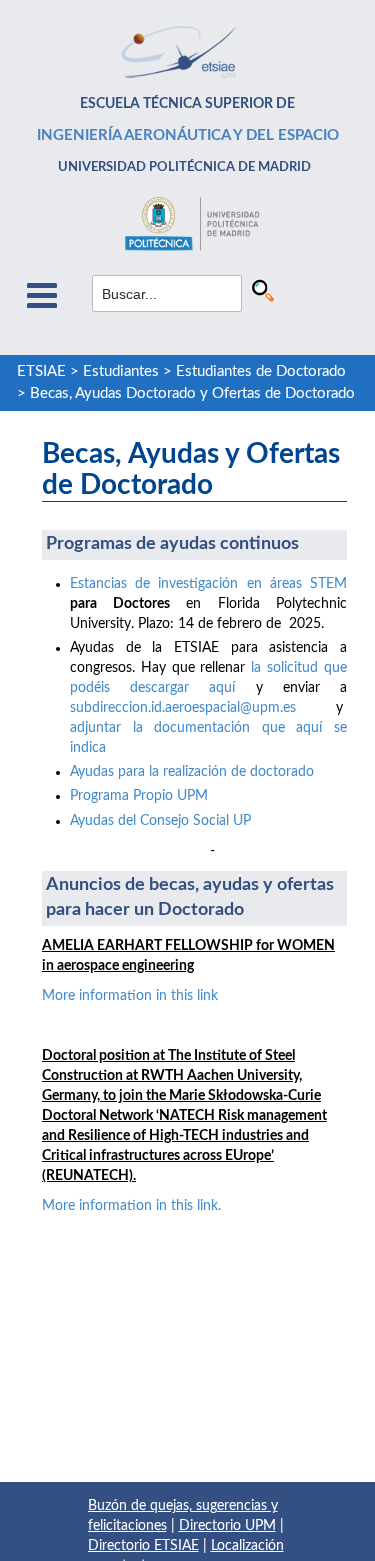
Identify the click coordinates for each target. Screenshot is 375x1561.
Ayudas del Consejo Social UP (160, 821)
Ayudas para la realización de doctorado (192, 772)
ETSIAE (41, 371)
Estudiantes (121, 371)
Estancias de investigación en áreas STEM (208, 584)
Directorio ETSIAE (143, 1546)
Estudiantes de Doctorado (261, 371)
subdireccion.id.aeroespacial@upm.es (183, 708)
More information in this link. (131, 1206)
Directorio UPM (227, 1526)
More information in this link (130, 996)
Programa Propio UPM (139, 796)
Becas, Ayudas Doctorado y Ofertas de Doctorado (192, 393)
